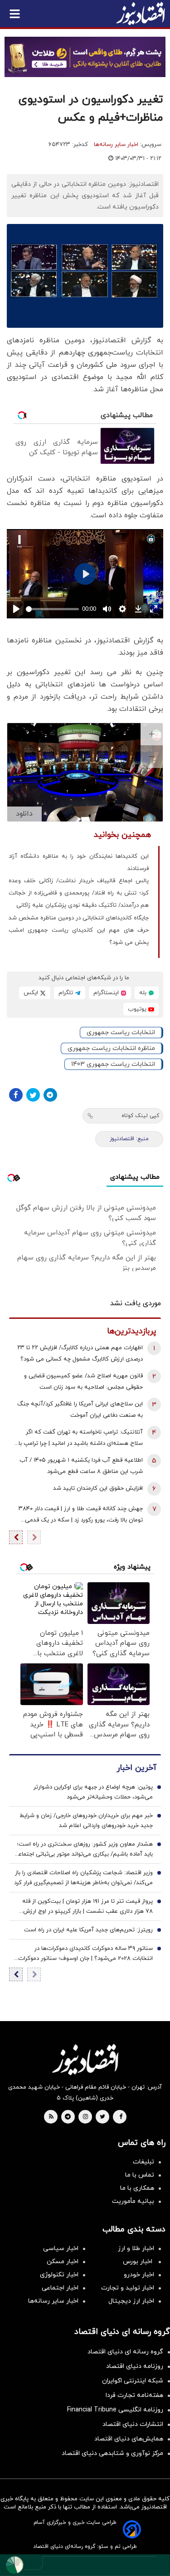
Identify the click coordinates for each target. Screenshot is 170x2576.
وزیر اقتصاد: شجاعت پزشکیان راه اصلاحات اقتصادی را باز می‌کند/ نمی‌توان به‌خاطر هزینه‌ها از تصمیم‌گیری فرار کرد (83, 1878)
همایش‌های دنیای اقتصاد (129, 2439)
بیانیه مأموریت (133, 2201)
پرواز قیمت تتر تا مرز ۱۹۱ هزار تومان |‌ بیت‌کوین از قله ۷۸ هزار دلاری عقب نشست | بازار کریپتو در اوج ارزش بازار (87, 1907)
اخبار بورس (138, 2262)
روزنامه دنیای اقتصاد (135, 2366)
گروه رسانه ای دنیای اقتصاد (125, 2352)
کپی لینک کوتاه (140, 1116)
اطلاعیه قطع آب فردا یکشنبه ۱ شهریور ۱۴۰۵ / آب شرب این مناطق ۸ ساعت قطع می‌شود (81, 1466)
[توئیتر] (33, 1095)
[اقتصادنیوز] (85, 2060)
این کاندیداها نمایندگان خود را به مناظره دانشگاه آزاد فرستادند (79, 863)
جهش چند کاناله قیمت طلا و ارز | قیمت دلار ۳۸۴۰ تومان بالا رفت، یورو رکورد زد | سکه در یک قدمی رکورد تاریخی (81, 1515)
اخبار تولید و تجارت (128, 2288)
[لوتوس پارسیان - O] (85, 2565)
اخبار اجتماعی (60, 2288)
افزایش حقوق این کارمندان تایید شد (98, 1488)
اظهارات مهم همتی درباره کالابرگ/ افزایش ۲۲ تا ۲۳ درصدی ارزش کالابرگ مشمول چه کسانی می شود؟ (80, 1354)
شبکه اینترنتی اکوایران (133, 2381)
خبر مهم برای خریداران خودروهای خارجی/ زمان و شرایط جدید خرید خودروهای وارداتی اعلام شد (86, 1821)
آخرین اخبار (136, 1768)
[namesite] (141, 14)
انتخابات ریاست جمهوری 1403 (113, 1064)
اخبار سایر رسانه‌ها (116, 145)
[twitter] (102, 2117)
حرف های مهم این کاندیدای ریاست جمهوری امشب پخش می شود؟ (79, 936)
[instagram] (85, 2117)
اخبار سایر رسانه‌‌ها (53, 2301)
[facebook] (121, 2117)
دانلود (24, 814)
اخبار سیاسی (61, 2248)
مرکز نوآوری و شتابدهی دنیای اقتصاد (112, 2453)
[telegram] (68, 2117)
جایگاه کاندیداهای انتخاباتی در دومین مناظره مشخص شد (79, 918)
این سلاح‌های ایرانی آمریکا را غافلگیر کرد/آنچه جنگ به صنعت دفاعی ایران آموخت (80, 1410)
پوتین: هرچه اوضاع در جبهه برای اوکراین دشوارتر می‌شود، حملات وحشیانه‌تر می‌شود (93, 1792)
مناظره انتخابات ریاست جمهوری (111, 1048)
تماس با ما (140, 2175)
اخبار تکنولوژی (59, 2275)
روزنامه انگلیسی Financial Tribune (115, 2410)
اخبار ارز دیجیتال (131, 2301)
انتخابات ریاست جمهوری (121, 1033)
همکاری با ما (137, 2188)
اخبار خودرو (139, 2275)
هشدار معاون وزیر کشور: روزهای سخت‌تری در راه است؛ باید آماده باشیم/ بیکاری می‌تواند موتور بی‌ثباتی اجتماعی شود (83, 1850)
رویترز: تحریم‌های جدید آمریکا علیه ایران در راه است (88, 1930)
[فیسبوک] (16, 1095)
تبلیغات (143, 2162)
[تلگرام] (50, 1095)
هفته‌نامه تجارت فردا (134, 2395)
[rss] (51, 2117)
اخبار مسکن (63, 2262)
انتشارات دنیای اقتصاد (133, 2424)
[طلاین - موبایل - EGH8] (85, 57)
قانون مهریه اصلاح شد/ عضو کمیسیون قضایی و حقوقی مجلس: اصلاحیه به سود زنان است (83, 1382)
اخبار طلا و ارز (136, 2248)
